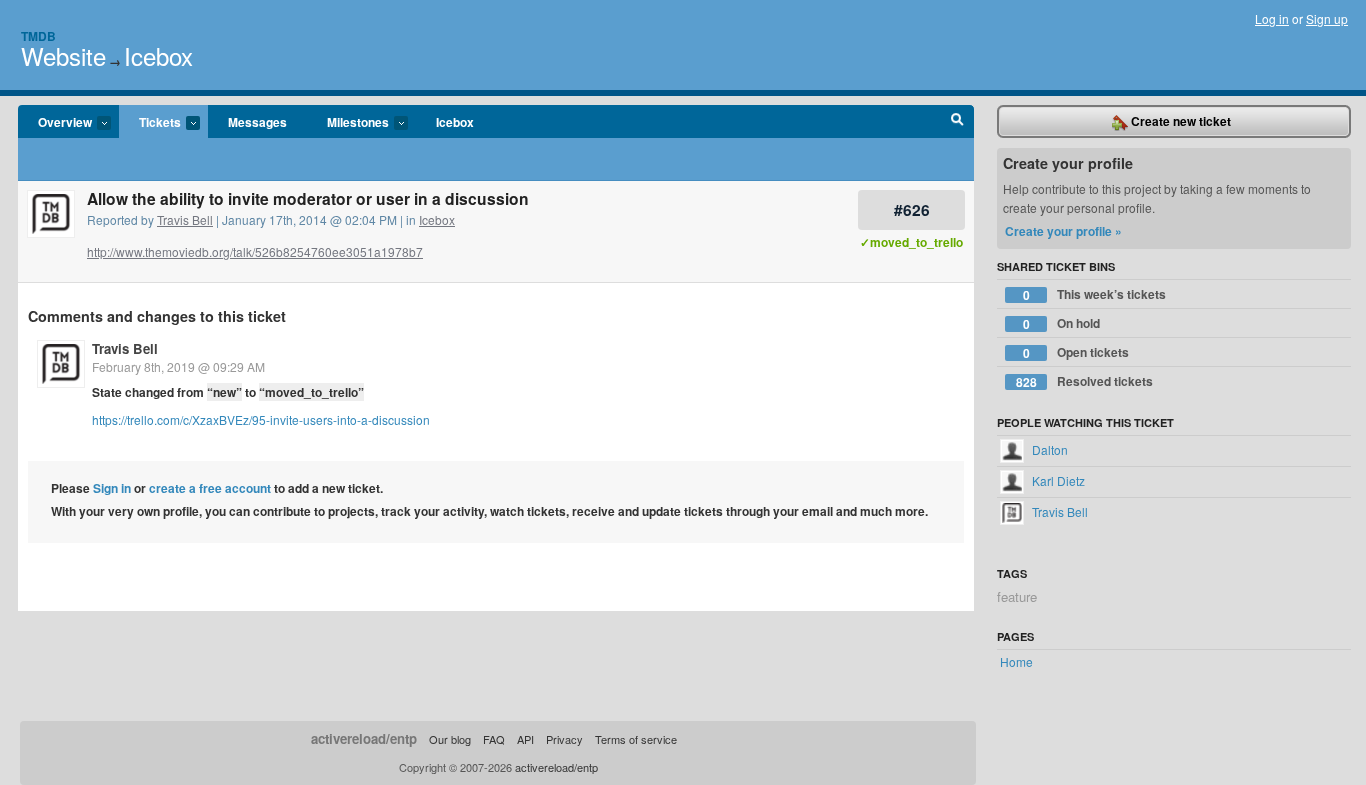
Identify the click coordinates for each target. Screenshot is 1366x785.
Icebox (158, 55)
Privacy (564, 739)
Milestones (348, 123)
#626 (912, 209)
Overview (55, 123)
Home (1016, 661)
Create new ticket (1179, 121)
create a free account (210, 488)
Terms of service (636, 739)
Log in (1272, 18)
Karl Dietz (1057, 480)
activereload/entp (364, 738)
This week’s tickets (1095, 294)
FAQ (494, 739)
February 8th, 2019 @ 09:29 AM (178, 366)
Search (957, 122)
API (525, 739)
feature (1017, 596)
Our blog (450, 739)
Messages (257, 122)
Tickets (150, 123)
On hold (1062, 323)
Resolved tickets (1085, 381)
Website (63, 55)
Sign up (1327, 18)
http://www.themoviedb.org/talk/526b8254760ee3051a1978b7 (255, 251)
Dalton (1048, 449)
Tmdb (38, 36)
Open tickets (1076, 352)
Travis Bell (185, 219)
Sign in (112, 488)
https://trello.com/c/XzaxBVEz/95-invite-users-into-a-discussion (261, 419)
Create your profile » (1063, 231)
